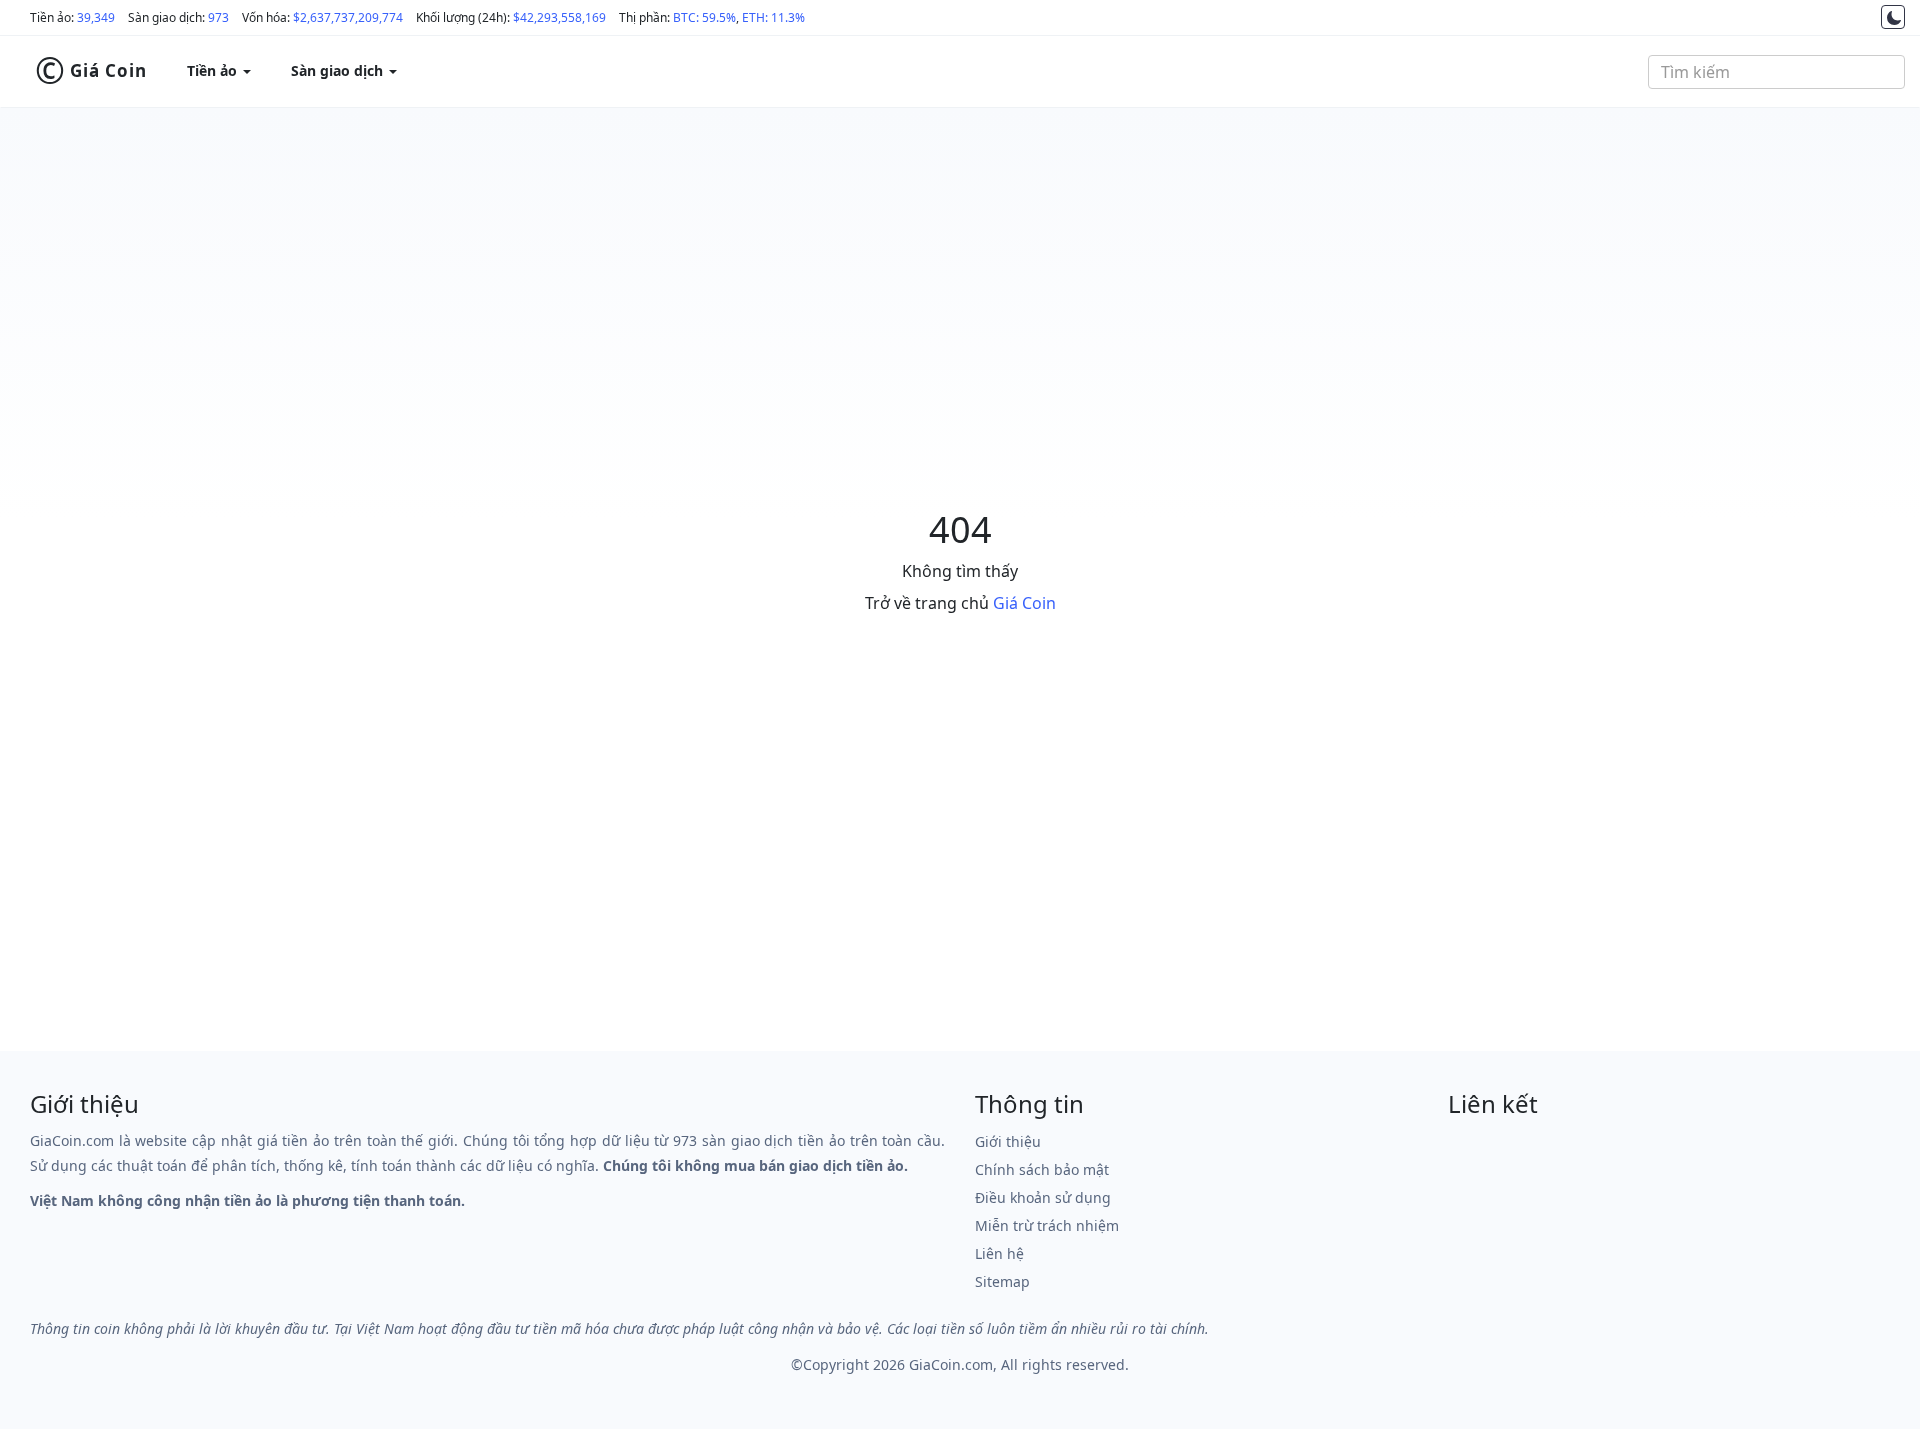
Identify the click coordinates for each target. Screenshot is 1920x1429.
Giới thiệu (1008, 1141)
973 (218, 17)
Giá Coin (91, 71)
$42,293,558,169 (559, 17)
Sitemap (1002, 1281)
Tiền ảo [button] (214, 70)
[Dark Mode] (1893, 17)
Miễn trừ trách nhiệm (1047, 1225)
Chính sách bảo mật (1042, 1169)
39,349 (96, 17)
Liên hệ (999, 1253)
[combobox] (1776, 72)
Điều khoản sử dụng (1043, 1197)
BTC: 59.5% (704, 17)
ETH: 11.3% (773, 17)
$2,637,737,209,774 (348, 17)
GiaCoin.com (951, 1364)
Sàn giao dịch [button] (339, 70)
